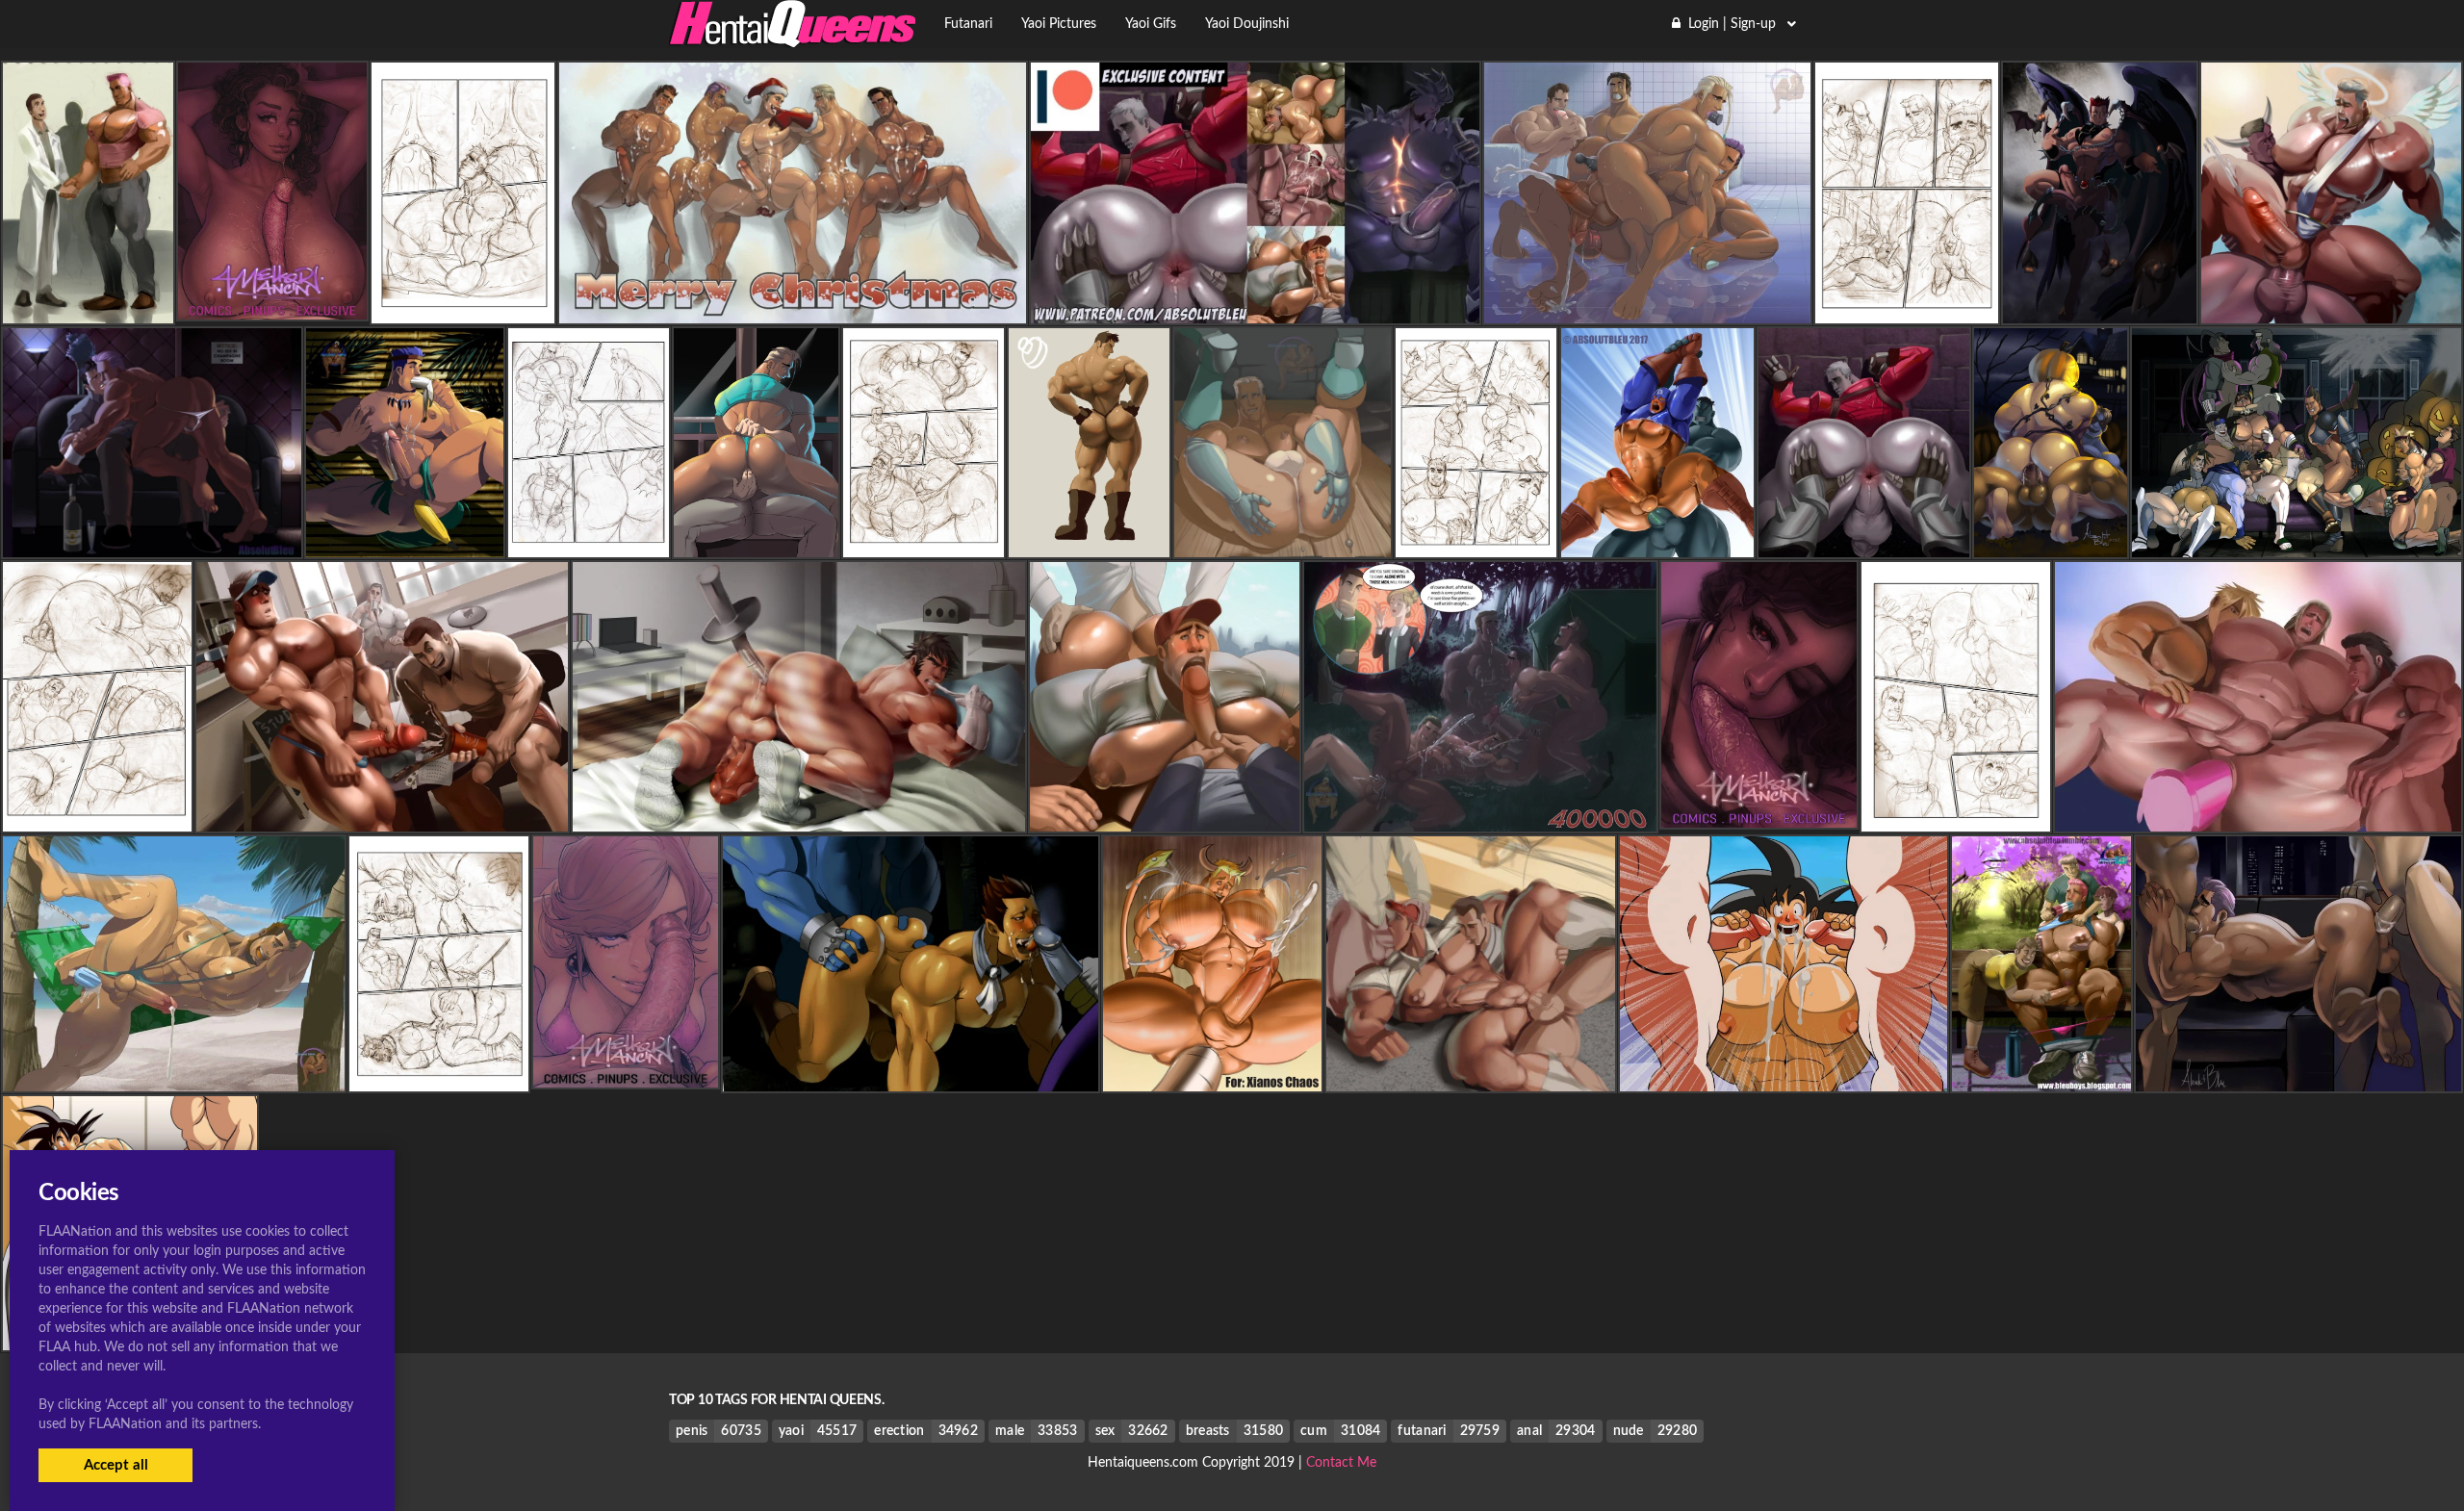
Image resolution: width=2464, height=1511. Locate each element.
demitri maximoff (911, 1076)
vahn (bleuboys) (793, 308)
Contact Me (1341, 1463)
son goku (1784, 1076)
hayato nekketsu (799, 816)
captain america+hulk (1657, 542)
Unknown (88, 308)
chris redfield (1089, 542)
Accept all (116, 1465)
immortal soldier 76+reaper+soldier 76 (1868, 542)
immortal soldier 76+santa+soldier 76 (1255, 308)
